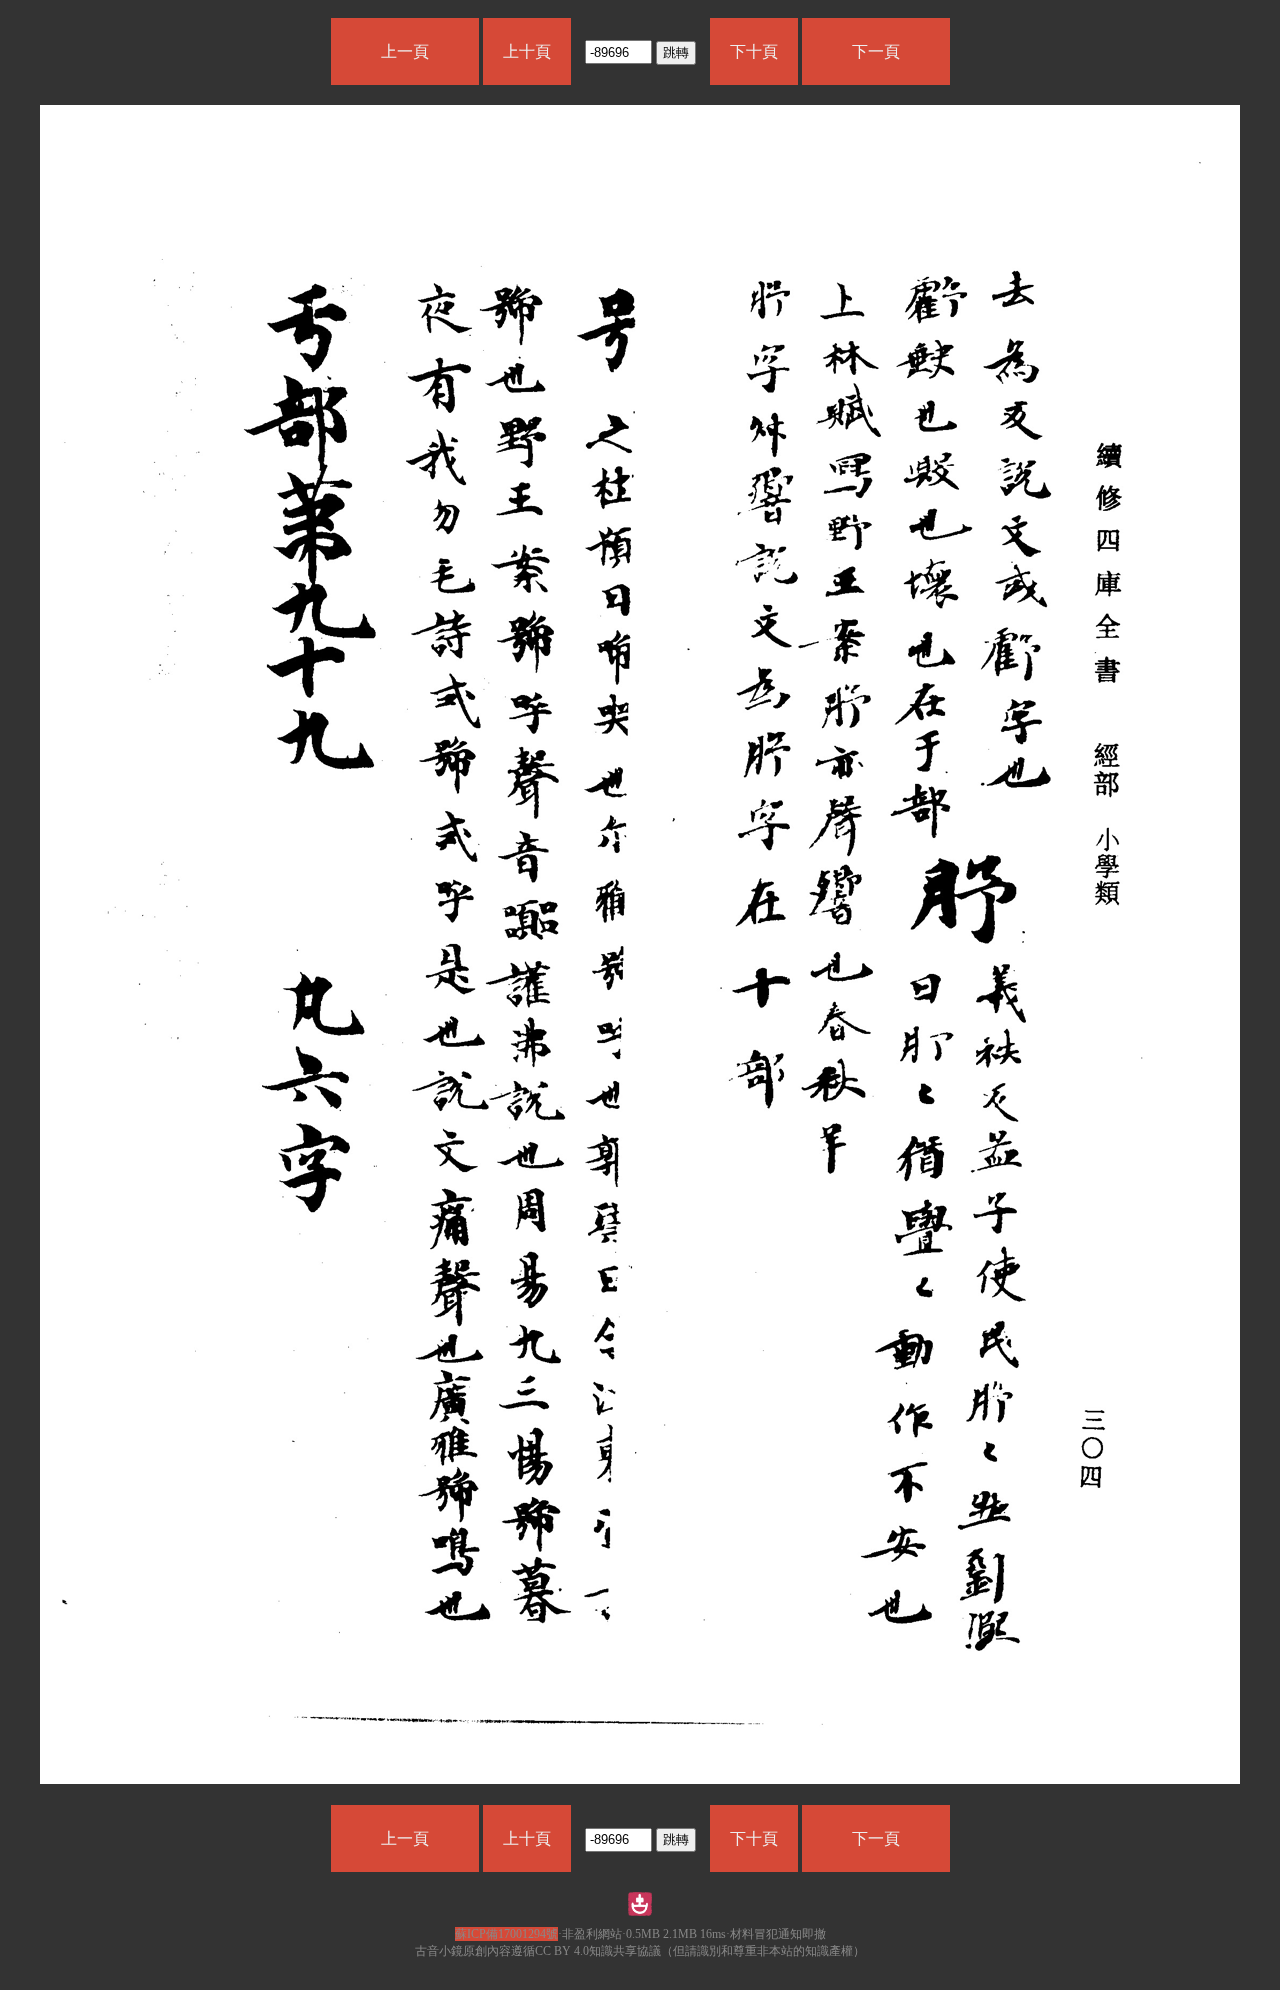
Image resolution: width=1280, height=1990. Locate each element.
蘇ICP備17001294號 (506, 1934)
